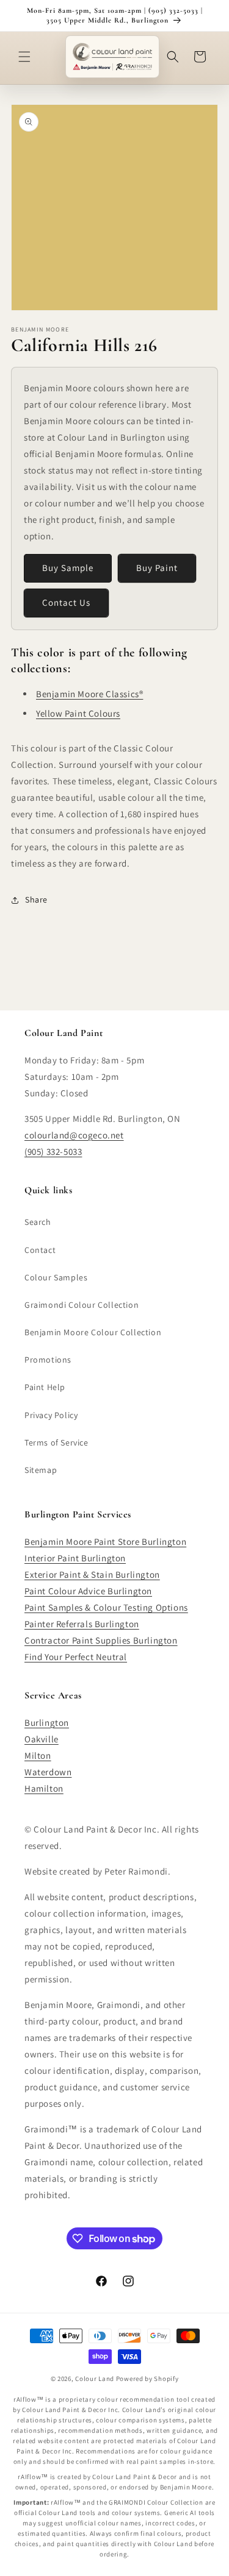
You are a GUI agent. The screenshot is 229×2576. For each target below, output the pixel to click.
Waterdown (48, 1772)
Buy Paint (157, 568)
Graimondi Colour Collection (82, 1305)
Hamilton (44, 1788)
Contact (40, 1250)
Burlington (47, 1723)
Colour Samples (56, 1277)
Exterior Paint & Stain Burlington (92, 1574)
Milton (38, 1755)
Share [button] (36, 899)
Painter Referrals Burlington (82, 1624)
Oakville (42, 1739)
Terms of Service (56, 1442)
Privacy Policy (51, 1415)
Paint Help (45, 1387)
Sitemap (41, 1470)
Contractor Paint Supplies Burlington (101, 1640)
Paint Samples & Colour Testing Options (106, 1607)
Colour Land (95, 2379)
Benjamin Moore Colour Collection (93, 1332)
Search (38, 1222)
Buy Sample (68, 568)
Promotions (48, 1360)
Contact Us (66, 602)
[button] (24, 57)
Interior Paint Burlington (75, 1558)
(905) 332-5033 (53, 1151)
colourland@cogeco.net (74, 1135)
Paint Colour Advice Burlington (88, 1591)
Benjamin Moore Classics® (89, 694)
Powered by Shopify (147, 2379)
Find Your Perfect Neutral (76, 1657)
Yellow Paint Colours (78, 713)
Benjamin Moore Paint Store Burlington (105, 1542)
